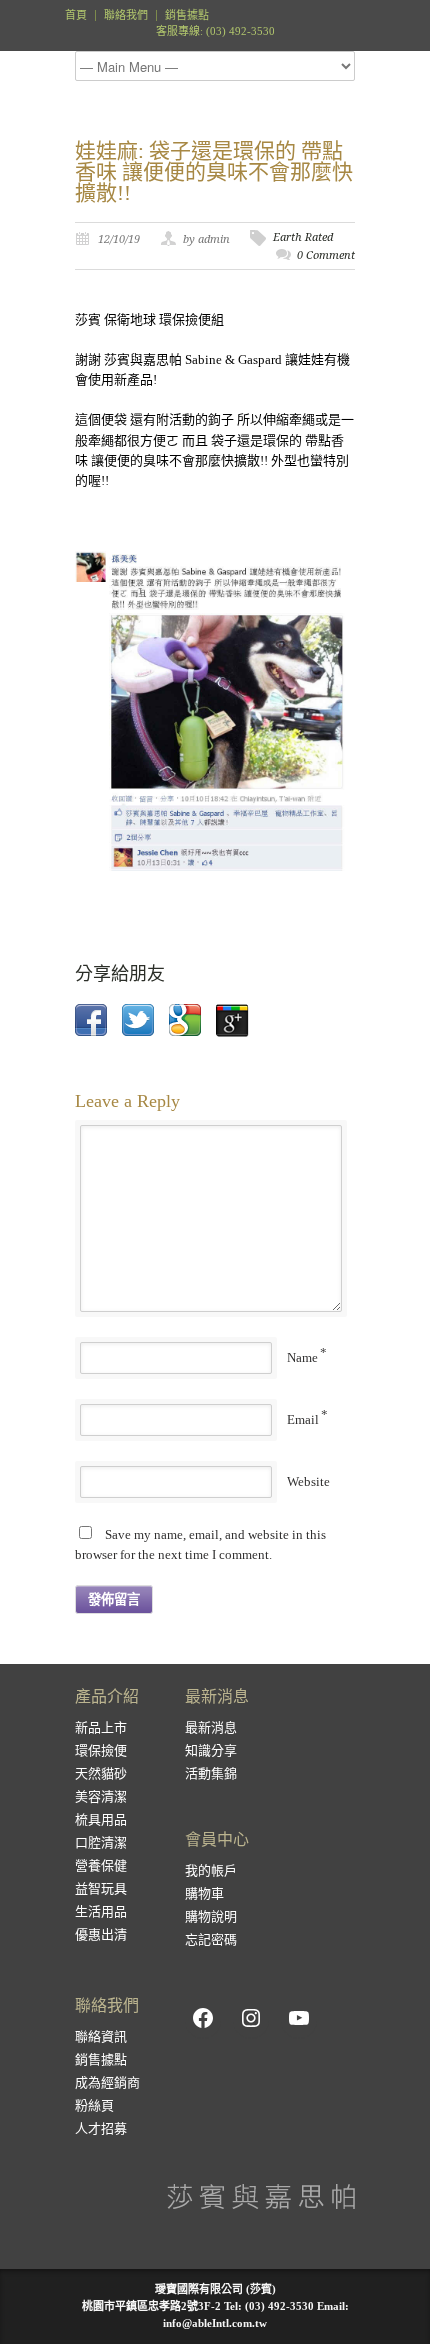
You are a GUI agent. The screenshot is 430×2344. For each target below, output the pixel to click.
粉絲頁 (94, 2105)
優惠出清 (101, 1934)
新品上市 (101, 1727)
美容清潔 (101, 1796)
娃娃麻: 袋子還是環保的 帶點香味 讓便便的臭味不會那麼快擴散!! (214, 172)
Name (302, 1357)
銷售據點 (187, 15)
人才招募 (101, 2128)
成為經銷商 (107, 2082)
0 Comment (326, 255)
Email (303, 1419)
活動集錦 (211, 1773)
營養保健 (101, 1865)
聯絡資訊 (101, 2036)
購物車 (204, 1893)
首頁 (76, 15)
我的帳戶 (211, 1870)
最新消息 (211, 1727)
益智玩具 (101, 1888)
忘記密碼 (211, 1939)
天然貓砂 (101, 1773)
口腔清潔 (101, 1842)
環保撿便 (101, 1750)
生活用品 (101, 1911)
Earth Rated (303, 237)
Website (308, 1481)
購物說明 (211, 1916)
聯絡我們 (126, 15)
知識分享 (211, 1750)
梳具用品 (101, 1819)
